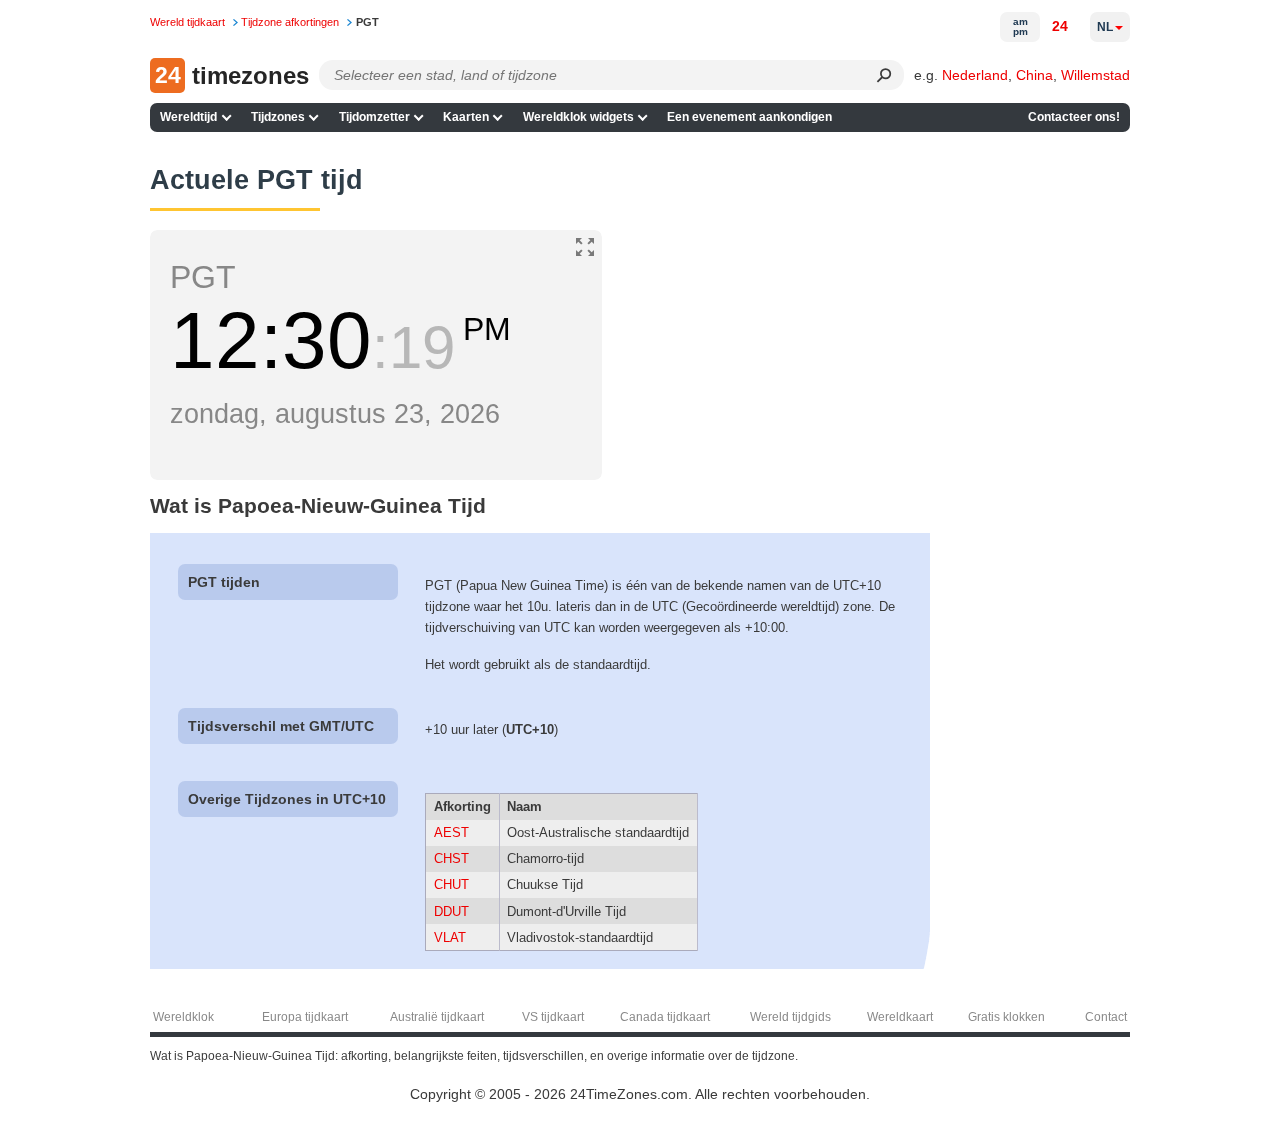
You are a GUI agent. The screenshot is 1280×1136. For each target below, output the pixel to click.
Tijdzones (278, 117)
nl (1105, 27)
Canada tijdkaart (665, 1017)
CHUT (451, 884)
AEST (451, 832)
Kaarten (466, 117)
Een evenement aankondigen (749, 117)
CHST (451, 858)
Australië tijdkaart (437, 1017)
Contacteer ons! (1074, 117)
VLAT (450, 937)
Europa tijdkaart (305, 1017)
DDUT (451, 911)
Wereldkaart (900, 1017)
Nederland (975, 75)
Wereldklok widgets (578, 117)
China (1034, 75)
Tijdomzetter (374, 117)
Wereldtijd (188, 117)
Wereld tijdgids (790, 1017)
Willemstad (1095, 75)
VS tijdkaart (553, 1017)
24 (1060, 26)
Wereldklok (183, 1017)
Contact (1106, 1017)
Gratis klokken (1006, 1017)
